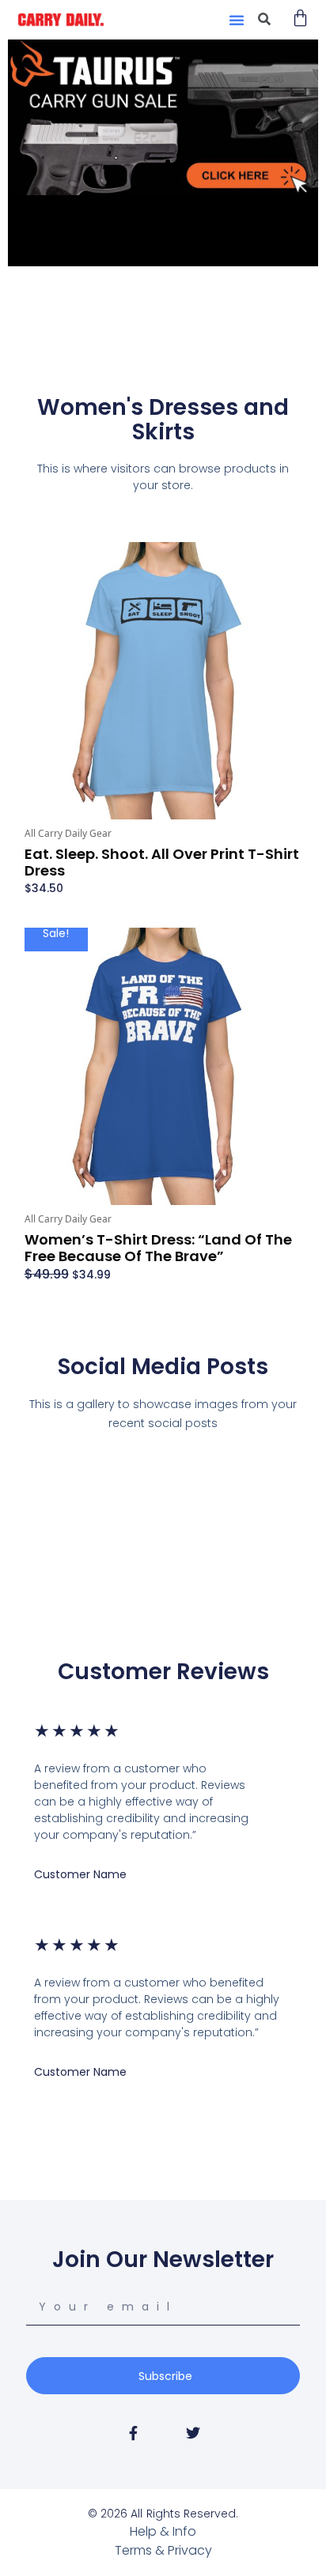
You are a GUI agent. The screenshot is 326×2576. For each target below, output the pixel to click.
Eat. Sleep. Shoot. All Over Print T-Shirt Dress (162, 862)
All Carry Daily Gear (68, 833)
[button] (237, 20)
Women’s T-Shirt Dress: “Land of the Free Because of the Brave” (158, 1248)
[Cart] (300, 18)
